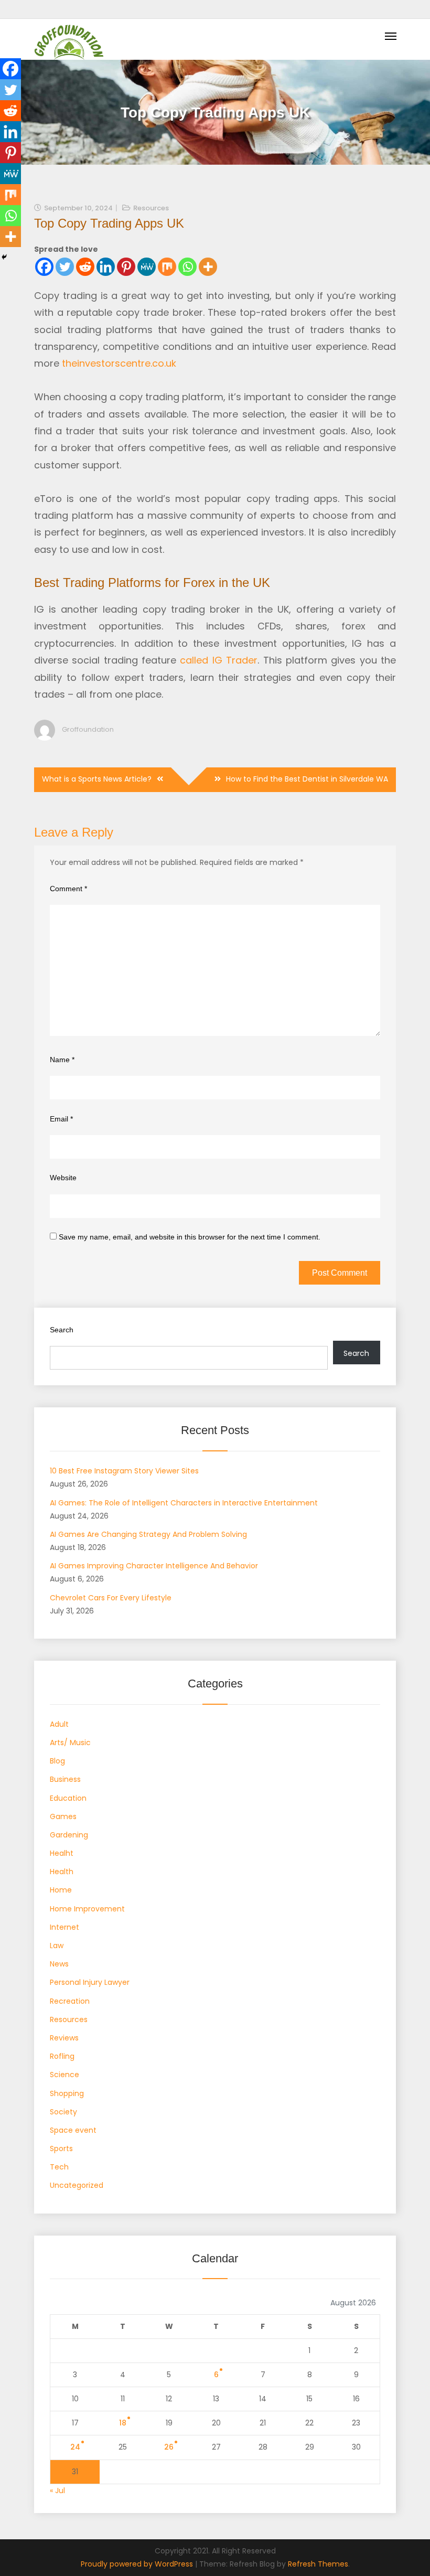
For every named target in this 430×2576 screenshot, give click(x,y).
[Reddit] (85, 267)
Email (61, 1119)
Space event (73, 2130)
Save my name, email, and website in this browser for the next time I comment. (190, 1237)
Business (65, 1779)
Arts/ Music (70, 1743)
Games (63, 1816)
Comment (68, 889)
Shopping (67, 2093)
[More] (208, 267)
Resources (151, 208)
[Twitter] (65, 267)
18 (123, 2423)
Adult (59, 1724)
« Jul (57, 2491)
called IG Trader (219, 660)
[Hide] (4, 257)
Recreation (70, 2001)
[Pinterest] (126, 267)
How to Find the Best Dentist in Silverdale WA (307, 779)
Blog (57, 1761)
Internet (64, 1927)
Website (63, 1178)
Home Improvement (87, 1909)
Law (57, 1946)
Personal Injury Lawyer (90, 1982)
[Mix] (167, 267)
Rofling (62, 2056)
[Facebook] (44, 267)
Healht (62, 1853)
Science (64, 2075)
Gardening (69, 1835)
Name (62, 1060)
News (59, 1964)
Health (62, 1872)
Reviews (64, 2038)
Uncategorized (77, 2185)
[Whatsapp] (187, 267)
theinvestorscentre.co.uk (119, 363)
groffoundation (88, 729)
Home (61, 1890)
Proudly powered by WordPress (138, 2564)
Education (68, 1798)
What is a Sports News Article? (97, 779)
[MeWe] (147, 267)
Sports (61, 2149)
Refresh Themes (318, 2564)
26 (169, 2447)
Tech (59, 2167)
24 (75, 2447)
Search (62, 1330)
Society (63, 2112)
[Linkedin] (106, 267)
